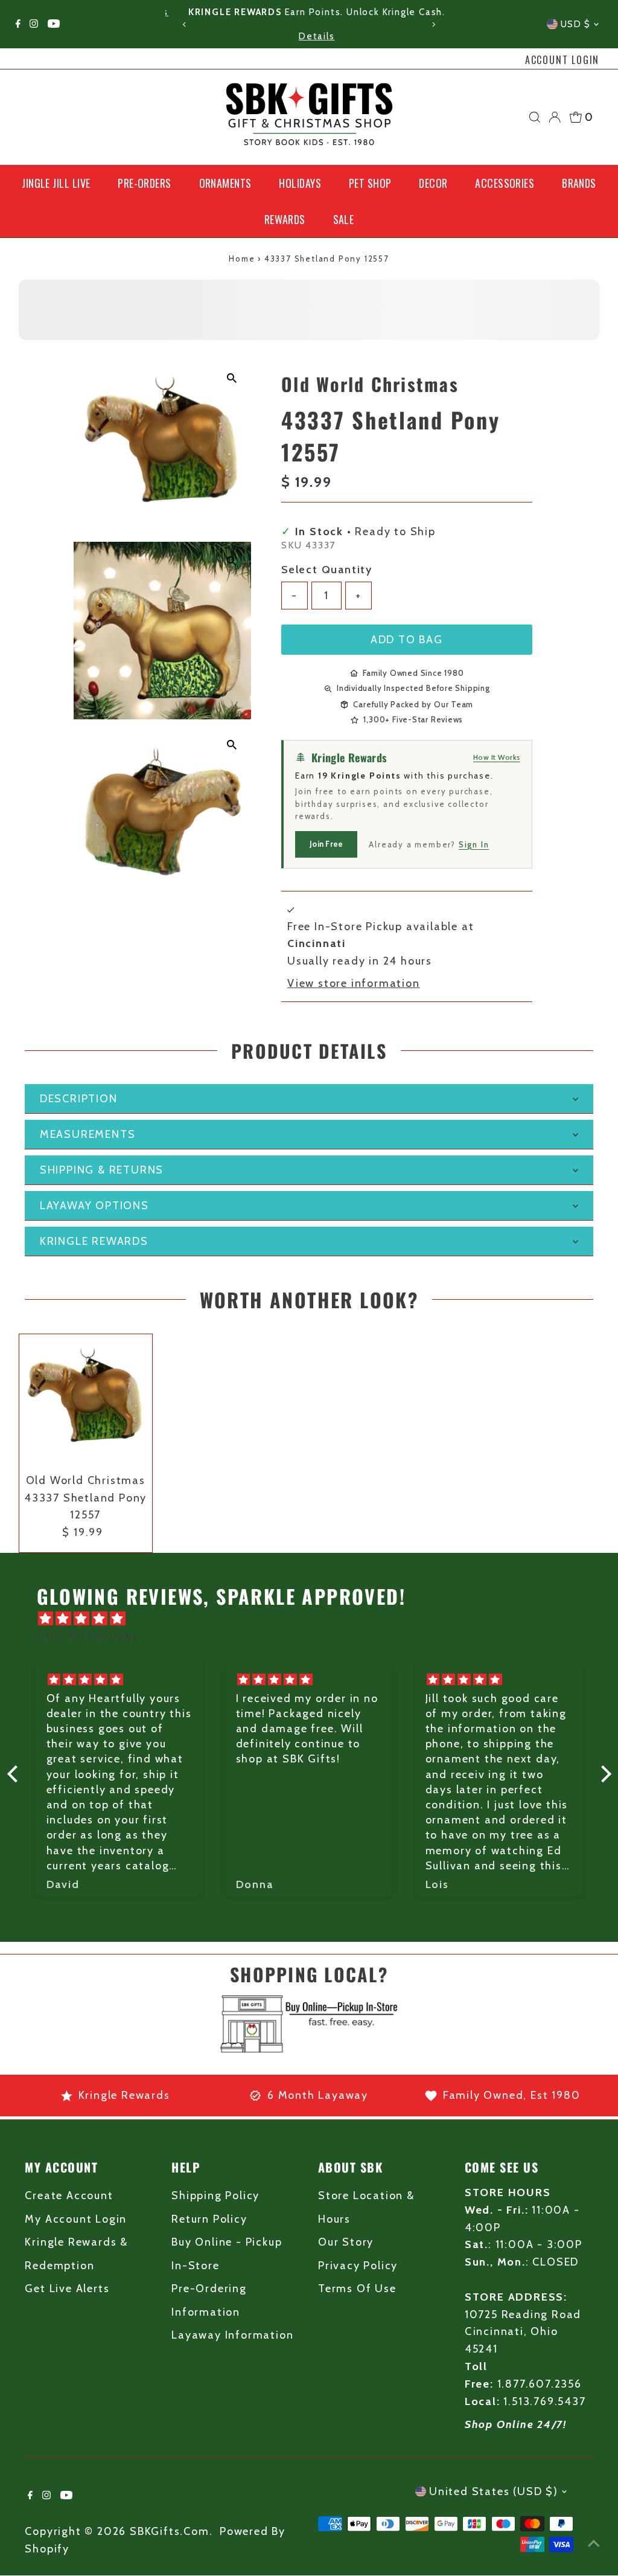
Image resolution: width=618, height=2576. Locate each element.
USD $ (576, 24)
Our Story (346, 2242)
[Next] (433, 24)
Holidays (300, 183)
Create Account (69, 2195)
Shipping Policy (215, 2195)
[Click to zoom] (231, 378)
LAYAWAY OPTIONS (94, 1206)
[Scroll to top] (594, 2543)
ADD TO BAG (407, 640)
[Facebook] (18, 24)
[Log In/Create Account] (555, 117)
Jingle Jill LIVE (56, 183)
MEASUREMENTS (88, 1134)
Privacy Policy (358, 2266)
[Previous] (185, 24)
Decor (433, 183)
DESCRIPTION (79, 1099)
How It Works (497, 757)
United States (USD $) (494, 2491)
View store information (354, 983)
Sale (344, 219)
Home (242, 259)
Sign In (474, 844)
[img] (315, 1619)
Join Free (326, 844)
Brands (579, 183)
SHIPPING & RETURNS (102, 1170)
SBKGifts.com (170, 2531)
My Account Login (76, 2219)
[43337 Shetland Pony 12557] (86, 1401)
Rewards (285, 219)
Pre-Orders (145, 183)
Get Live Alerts (67, 2289)
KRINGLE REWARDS (94, 1241)
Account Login (562, 60)
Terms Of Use (357, 2289)
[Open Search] (535, 117)
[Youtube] (54, 24)
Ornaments (225, 183)
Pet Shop (370, 183)
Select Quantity (327, 570)
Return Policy (209, 2219)
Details (309, 36)
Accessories (505, 183)
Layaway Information (232, 2335)
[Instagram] (34, 24)
